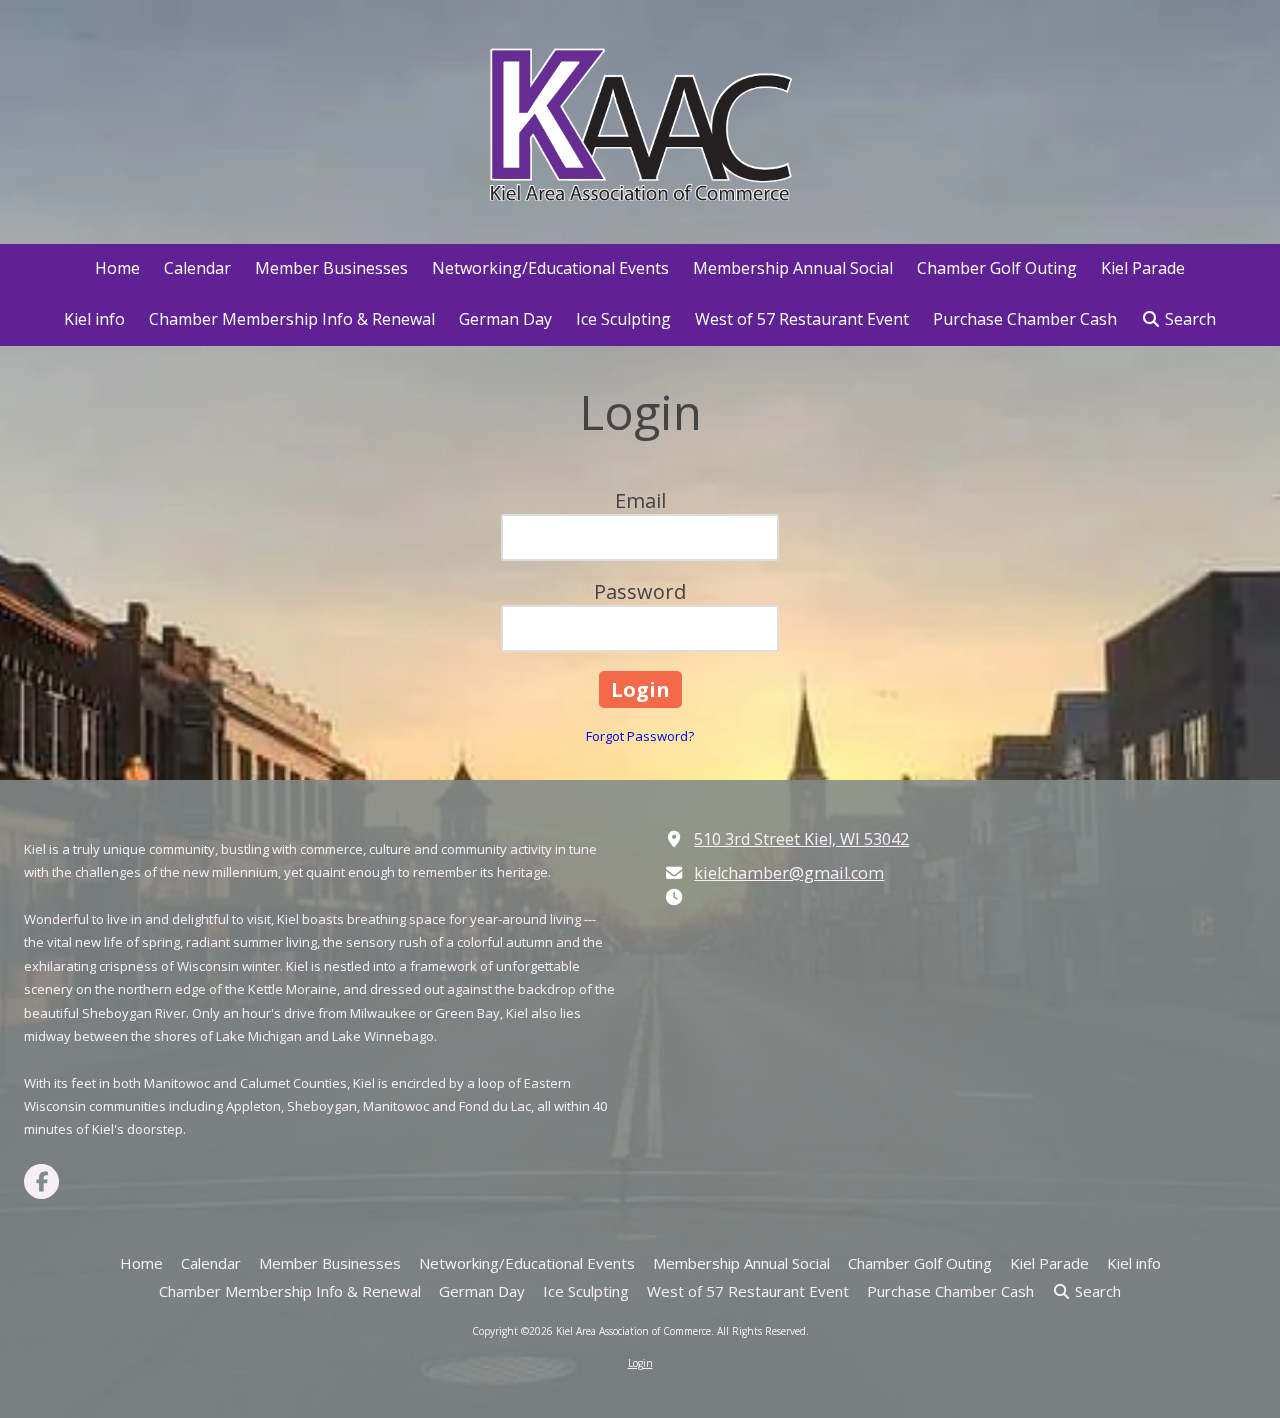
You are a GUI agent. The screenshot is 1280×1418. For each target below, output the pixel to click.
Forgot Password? (640, 736)
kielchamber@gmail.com (789, 873)
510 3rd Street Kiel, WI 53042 (801, 839)
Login (640, 1363)
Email (640, 500)
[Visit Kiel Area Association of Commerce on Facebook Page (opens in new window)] (41, 1181)
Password (640, 591)
